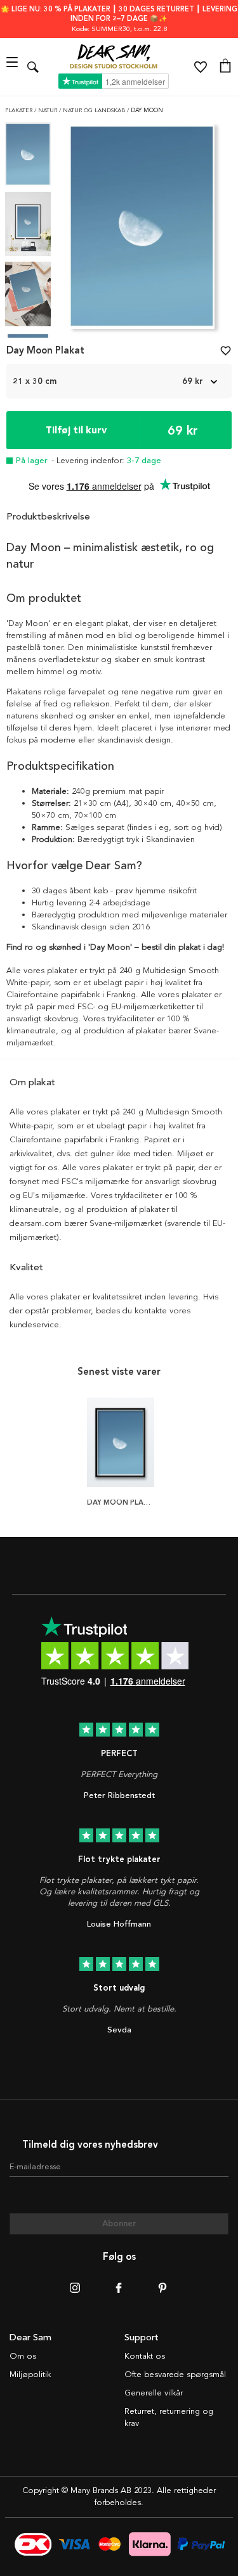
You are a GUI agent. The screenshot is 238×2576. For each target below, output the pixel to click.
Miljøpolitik (30, 2375)
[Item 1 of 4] (142, 230)
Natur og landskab (95, 111)
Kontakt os (145, 2356)
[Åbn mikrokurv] (225, 67)
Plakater (20, 111)
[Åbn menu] (14, 67)
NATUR (49, 111)
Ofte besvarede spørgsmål (175, 2375)
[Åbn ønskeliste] (201, 67)
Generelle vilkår (154, 2393)
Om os (23, 2356)
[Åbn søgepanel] (33, 67)
